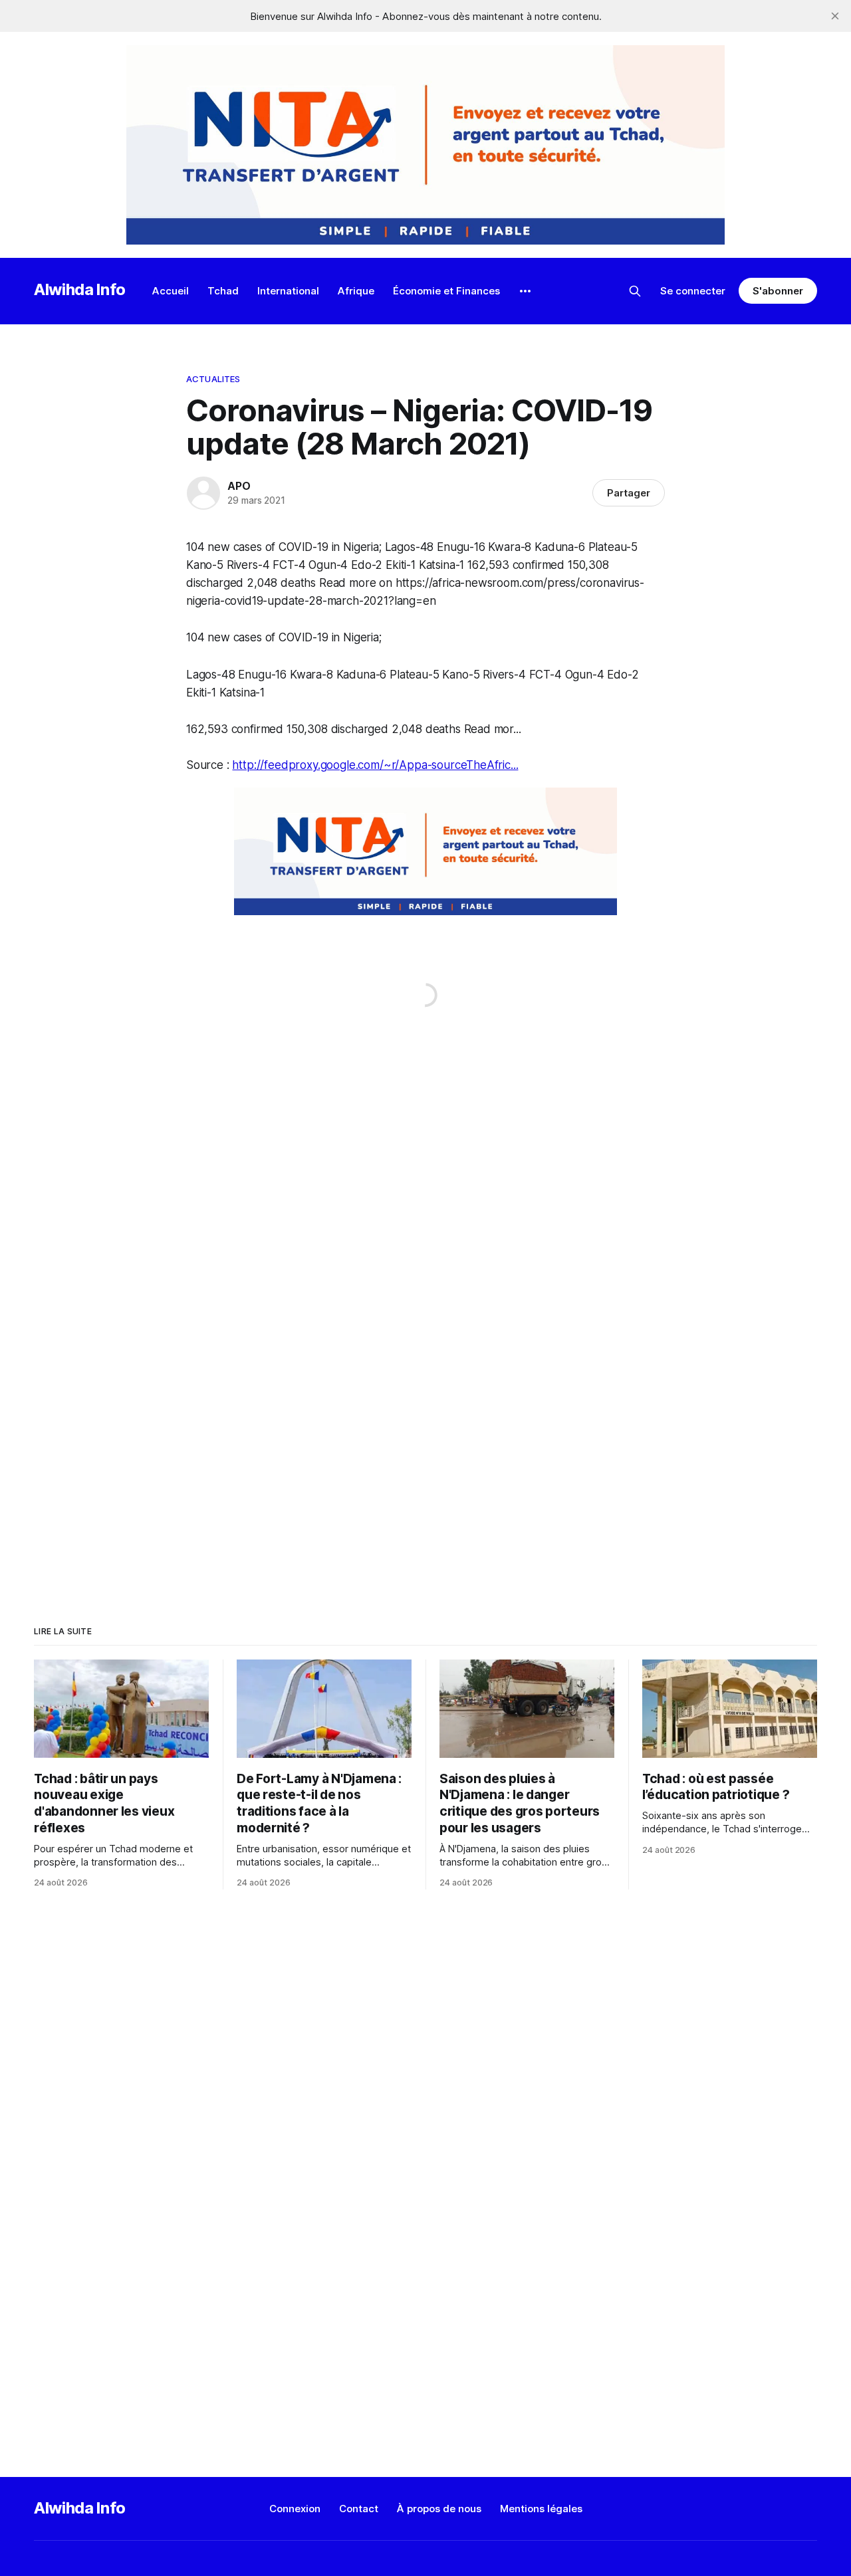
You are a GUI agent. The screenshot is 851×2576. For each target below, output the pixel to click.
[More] (525, 291)
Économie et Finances (446, 291)
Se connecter (693, 291)
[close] (835, 16)
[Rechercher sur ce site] (635, 291)
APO (239, 486)
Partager (629, 493)
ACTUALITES (213, 379)
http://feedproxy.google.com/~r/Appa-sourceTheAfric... (375, 765)
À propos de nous (439, 2509)
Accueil (171, 291)
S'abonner (778, 291)
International (288, 291)
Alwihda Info (80, 289)
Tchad (223, 291)
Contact (359, 2509)
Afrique (356, 291)
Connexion (295, 2509)
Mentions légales (541, 2509)
